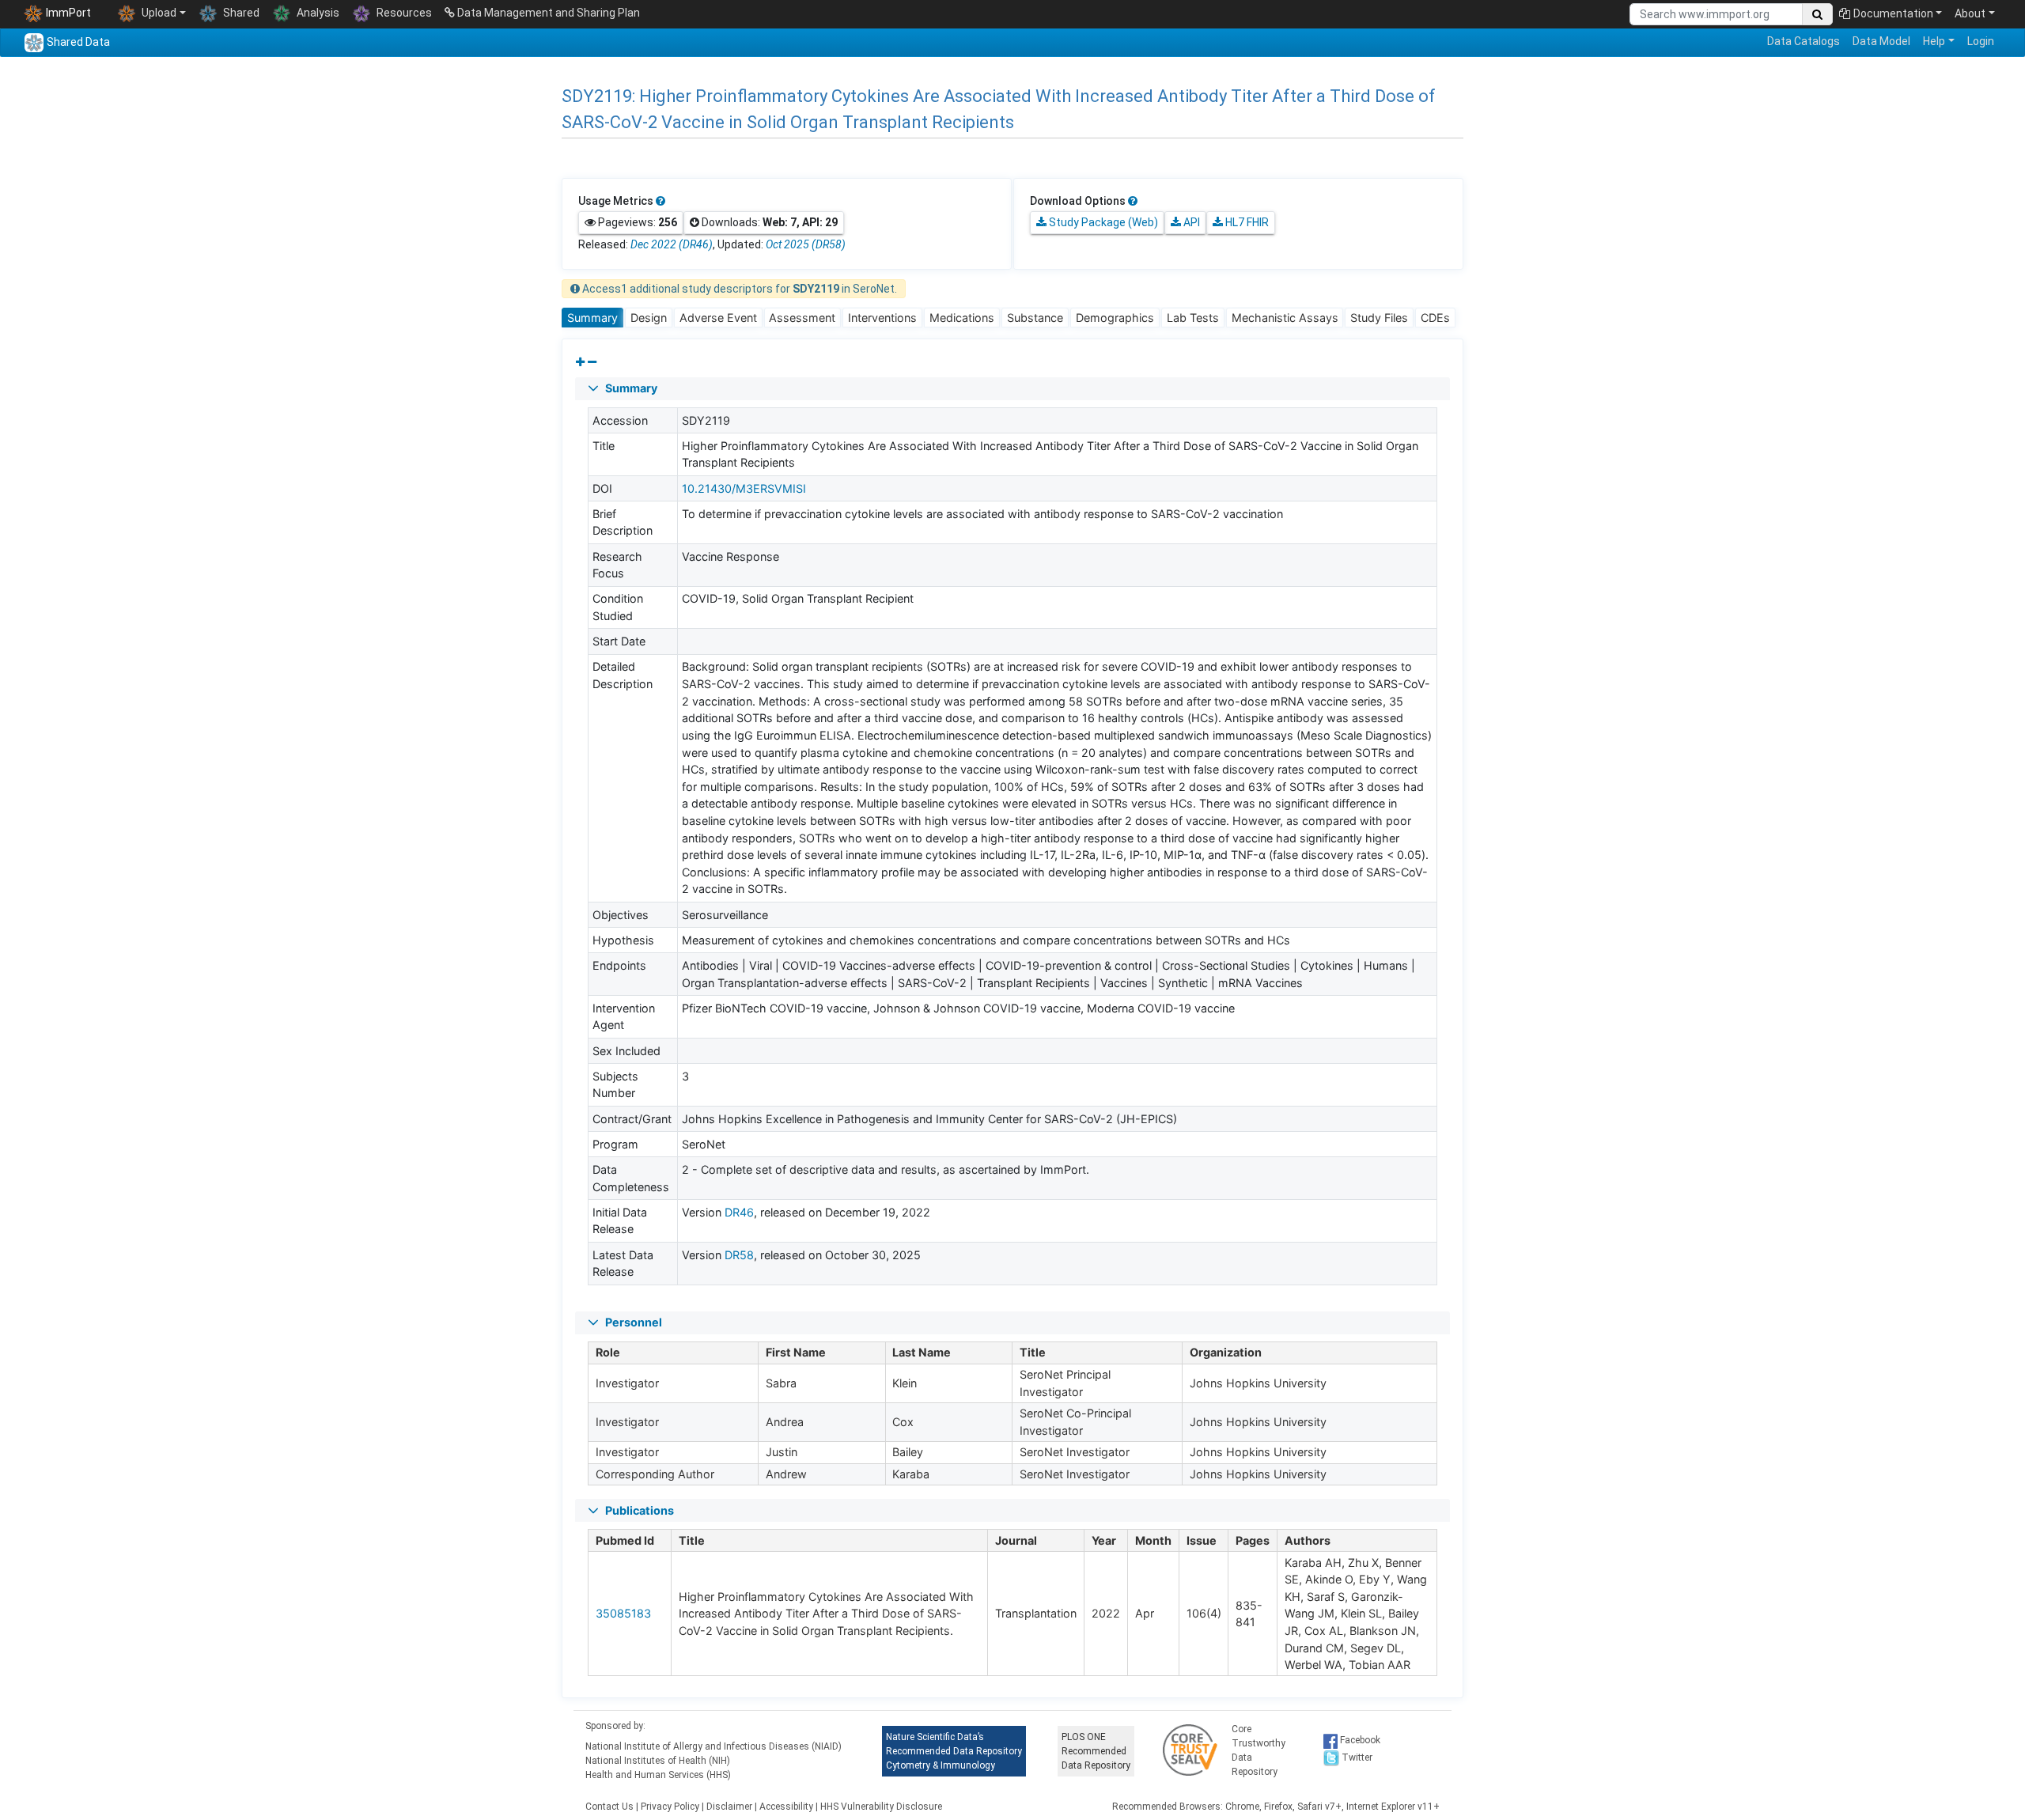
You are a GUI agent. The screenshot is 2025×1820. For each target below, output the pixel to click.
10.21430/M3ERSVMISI (744, 488)
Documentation (1893, 13)
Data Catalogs (1804, 41)
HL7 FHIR (1246, 222)
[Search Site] (1817, 14)
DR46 (739, 1212)
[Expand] (580, 362)
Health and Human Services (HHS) (658, 1775)
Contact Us (609, 1807)
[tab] (592, 318)
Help (1934, 41)
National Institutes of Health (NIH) (658, 1761)
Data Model (1881, 41)
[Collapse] (592, 362)
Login (1981, 41)
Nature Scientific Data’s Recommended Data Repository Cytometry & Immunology (954, 1751)
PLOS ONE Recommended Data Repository (1096, 1751)
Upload (158, 13)
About (1970, 13)
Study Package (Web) (1102, 222)
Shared (240, 13)
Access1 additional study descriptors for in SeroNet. (738, 289)
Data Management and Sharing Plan (547, 13)
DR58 (739, 1255)
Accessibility (786, 1807)
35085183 (623, 1613)
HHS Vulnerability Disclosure (881, 1807)
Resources (403, 13)
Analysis (317, 13)
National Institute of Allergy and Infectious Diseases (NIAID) (713, 1746)
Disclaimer (729, 1807)
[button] (1012, 389)
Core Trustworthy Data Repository (1259, 1750)
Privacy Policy (670, 1807)
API (1190, 222)
